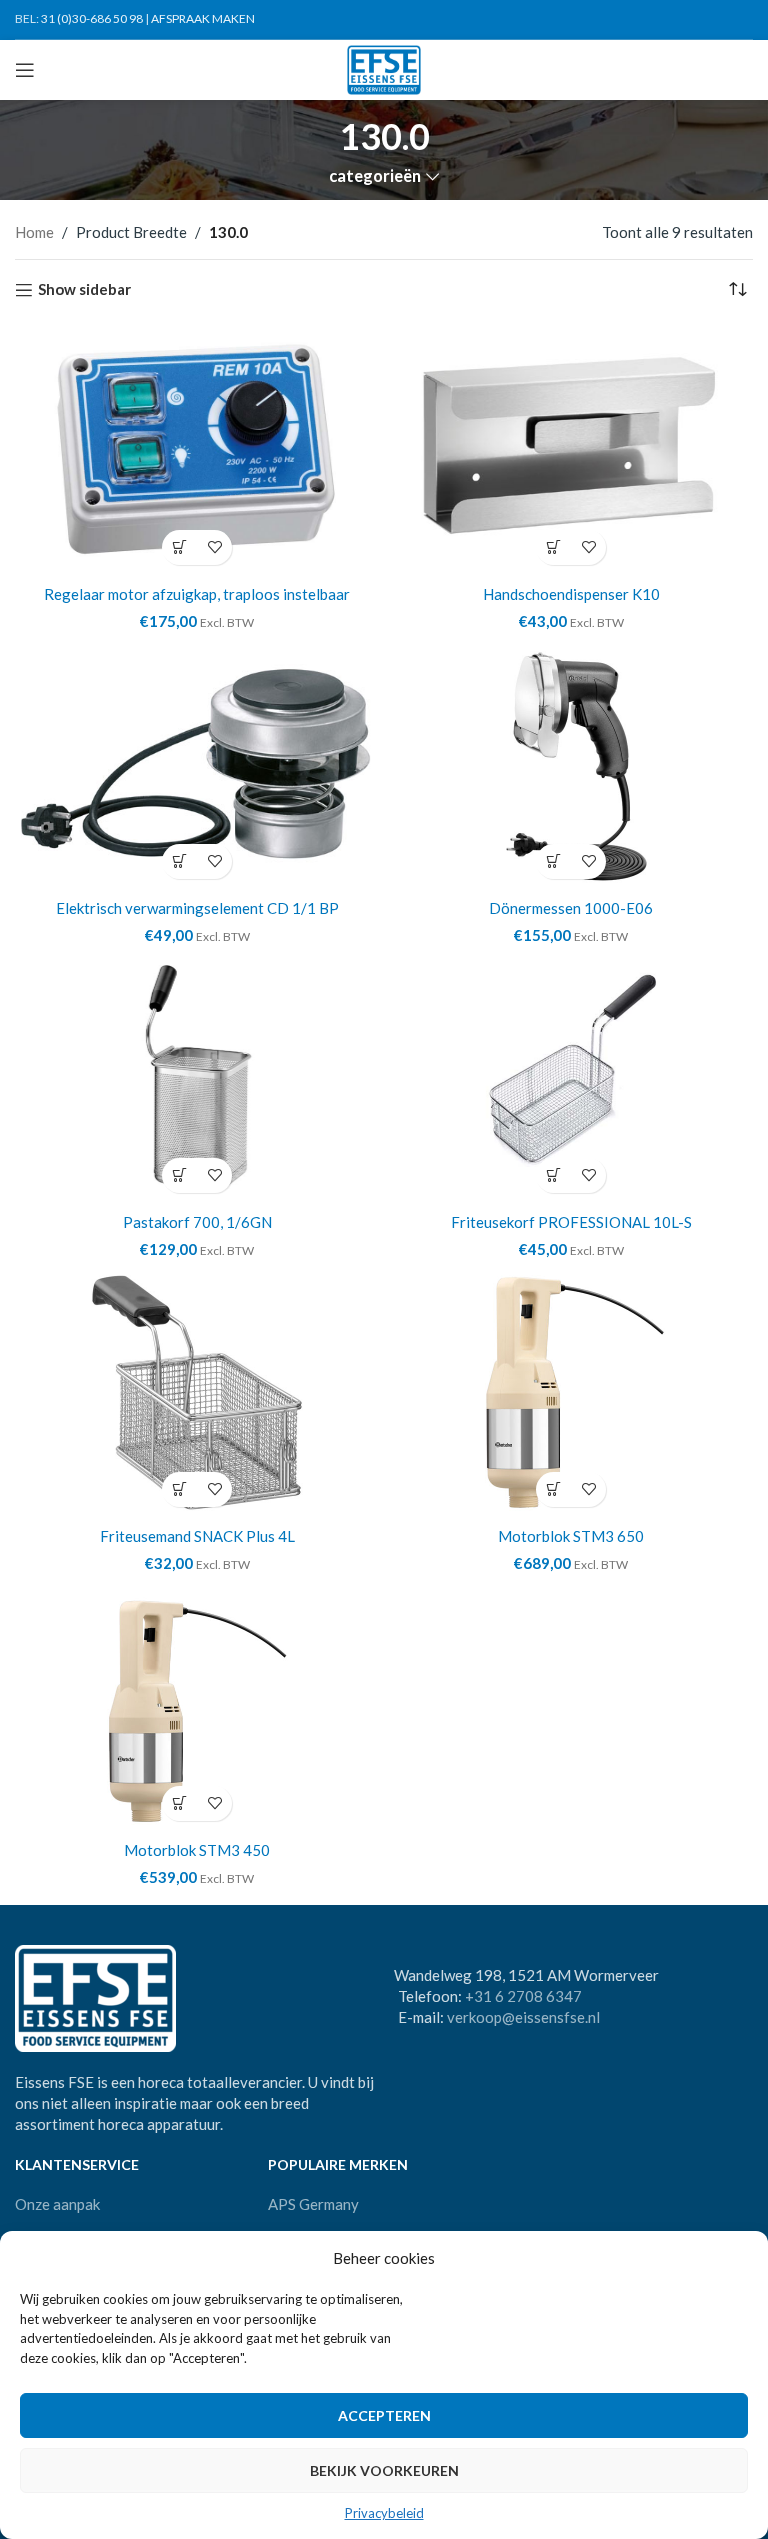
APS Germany (313, 2204)
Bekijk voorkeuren (384, 2470)
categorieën (375, 176)
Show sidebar (84, 290)
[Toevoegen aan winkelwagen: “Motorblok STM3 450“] (179, 1803)
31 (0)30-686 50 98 (92, 18)
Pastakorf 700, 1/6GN (197, 1222)
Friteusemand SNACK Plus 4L (197, 1536)
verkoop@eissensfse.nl (523, 2017)
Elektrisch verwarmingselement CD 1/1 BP (197, 908)
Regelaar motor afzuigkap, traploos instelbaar (197, 594)
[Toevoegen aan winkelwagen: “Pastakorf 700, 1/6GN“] (179, 1175)
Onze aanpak (57, 2204)
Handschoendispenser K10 (571, 594)
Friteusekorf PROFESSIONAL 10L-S (571, 1222)
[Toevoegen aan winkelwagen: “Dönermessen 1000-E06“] (553, 861)
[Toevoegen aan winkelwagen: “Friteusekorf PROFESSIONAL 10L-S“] (553, 1175)
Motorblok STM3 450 (197, 1850)
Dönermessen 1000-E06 (571, 908)
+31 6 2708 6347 (523, 1996)
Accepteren (384, 2415)
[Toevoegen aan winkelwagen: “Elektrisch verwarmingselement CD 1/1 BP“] (179, 861)
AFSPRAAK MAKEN (203, 18)
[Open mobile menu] (25, 70)
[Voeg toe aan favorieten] (214, 547)
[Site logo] (384, 68)
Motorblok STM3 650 (571, 1536)
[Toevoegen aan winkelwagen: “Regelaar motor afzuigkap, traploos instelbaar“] (179, 547)
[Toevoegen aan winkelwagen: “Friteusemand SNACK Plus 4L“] (179, 1489)
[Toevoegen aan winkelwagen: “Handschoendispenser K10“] (553, 547)
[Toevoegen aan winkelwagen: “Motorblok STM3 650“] (553, 1489)
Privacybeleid (384, 2513)
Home (34, 232)
